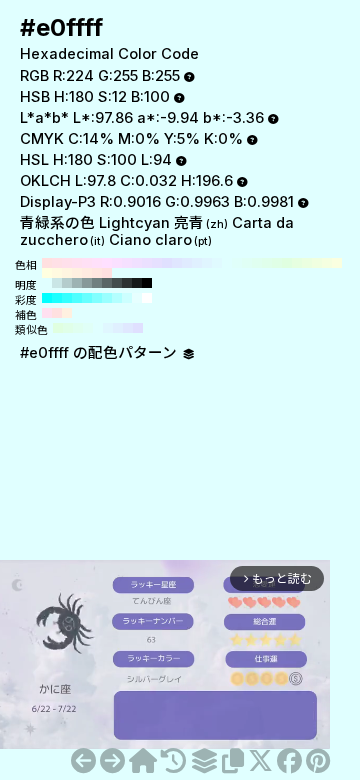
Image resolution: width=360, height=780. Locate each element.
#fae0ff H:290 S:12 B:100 (117, 263)
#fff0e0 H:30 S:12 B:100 (77, 273)
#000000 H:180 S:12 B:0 (147, 283)
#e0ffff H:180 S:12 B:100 (227, 263)
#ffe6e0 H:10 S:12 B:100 (97, 273)
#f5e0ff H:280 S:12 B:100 (127, 263)
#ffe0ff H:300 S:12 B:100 (107, 263)
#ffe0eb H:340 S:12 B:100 (67, 263)
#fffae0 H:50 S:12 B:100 (57, 273)
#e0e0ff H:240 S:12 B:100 (167, 263)
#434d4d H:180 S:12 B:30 (117, 283)
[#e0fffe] (83, 761)
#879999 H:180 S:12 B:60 (87, 283)
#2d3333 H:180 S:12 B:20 (127, 283)
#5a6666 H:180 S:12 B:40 (107, 283)
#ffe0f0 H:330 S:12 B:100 (77, 263)
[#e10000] (112, 761)
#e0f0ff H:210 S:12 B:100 (197, 263)
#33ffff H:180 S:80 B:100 (67, 298)
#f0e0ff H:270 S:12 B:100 (137, 263)
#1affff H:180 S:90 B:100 (57, 298)
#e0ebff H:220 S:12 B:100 (187, 263)
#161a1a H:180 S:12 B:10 (137, 283)
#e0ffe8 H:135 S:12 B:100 (68, 328)
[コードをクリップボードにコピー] (233, 761)
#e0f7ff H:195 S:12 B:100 (108, 328)
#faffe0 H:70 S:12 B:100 (337, 263)
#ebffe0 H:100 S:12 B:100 (307, 263)
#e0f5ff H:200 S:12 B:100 (207, 263)
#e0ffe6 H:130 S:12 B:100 (277, 263)
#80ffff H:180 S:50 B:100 (97, 298)
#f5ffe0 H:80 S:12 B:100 (327, 263)
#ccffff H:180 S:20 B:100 (127, 298)
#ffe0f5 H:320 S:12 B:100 (87, 263)
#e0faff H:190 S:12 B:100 (217, 263)
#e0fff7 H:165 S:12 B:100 (88, 328)
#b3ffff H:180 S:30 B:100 (117, 298)
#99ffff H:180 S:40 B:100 (107, 298)
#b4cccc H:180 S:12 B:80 (67, 283)
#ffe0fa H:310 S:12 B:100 (97, 263)
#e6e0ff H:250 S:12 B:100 (157, 263)
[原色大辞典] (143, 761)
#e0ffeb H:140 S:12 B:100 (267, 263)
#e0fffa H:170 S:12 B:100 (237, 263)
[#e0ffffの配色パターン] (204, 761)
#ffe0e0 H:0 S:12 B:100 (107, 273)
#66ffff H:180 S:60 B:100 (87, 298)
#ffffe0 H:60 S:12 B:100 (47, 273)
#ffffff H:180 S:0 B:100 (147, 298)
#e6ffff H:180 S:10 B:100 (137, 298)
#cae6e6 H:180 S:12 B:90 (57, 283)
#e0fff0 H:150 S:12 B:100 (257, 263)
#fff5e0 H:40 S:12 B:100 (67, 273)
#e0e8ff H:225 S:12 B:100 (128, 328)
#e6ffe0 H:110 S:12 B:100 (297, 263)
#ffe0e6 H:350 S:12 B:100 (57, 263)
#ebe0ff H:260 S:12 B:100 (147, 263)
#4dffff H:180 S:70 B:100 (77, 298)
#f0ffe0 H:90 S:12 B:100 (317, 263)
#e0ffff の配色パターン (100, 353)
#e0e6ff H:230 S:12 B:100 (177, 263)
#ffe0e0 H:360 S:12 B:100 (47, 263)
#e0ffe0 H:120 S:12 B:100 (287, 263)
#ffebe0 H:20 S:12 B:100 (87, 273)
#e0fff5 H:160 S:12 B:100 (247, 263)
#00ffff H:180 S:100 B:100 (47, 298)
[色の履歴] (173, 761)
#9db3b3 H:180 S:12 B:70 (77, 283)
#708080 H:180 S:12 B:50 (97, 283)
